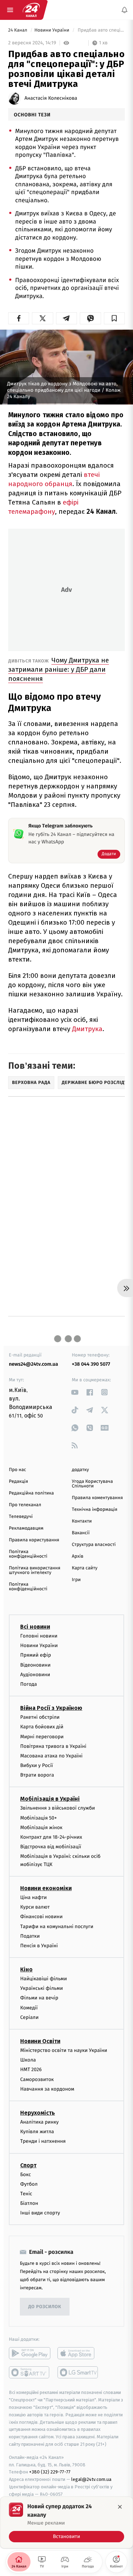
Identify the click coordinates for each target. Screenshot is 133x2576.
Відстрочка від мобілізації (51, 1847)
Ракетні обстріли (40, 1717)
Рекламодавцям (26, 1528)
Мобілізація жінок (41, 1827)
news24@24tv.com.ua (34, 1364)
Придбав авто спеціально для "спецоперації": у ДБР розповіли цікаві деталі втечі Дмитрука (101, 30)
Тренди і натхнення (43, 2141)
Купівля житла (37, 2132)
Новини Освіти (40, 2041)
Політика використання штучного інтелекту (35, 1570)
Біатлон (29, 2203)
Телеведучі (21, 1517)
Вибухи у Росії (37, 1765)
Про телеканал (25, 1505)
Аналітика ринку (39, 2122)
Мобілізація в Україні (50, 1799)
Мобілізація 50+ (38, 1818)
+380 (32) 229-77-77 (50, 2472)
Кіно (26, 1969)
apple (78, 2353)
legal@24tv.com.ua (91, 2479)
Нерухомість (38, 2113)
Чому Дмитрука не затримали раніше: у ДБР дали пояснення (59, 669)
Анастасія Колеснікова (51, 98)
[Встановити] (66, 2522)
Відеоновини (35, 1665)
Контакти (82, 1521)
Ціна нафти (34, 1897)
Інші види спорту (40, 2213)
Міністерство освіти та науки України (64, 2050)
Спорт (28, 2165)
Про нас (18, 1470)
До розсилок (45, 2307)
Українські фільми (41, 1988)
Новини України (52, 30)
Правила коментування (98, 1498)
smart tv (30, 2372)
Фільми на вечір (39, 1998)
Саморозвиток (37, 2079)
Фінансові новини (41, 1917)
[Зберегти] (114, 318)
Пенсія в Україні (39, 1945)
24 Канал (18, 30)
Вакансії (81, 1533)
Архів (78, 1556)
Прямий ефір (36, 1655)
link (75, 1392)
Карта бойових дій (42, 1727)
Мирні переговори (42, 1736)
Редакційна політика (31, 1493)
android (30, 2353)
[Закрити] (120, 2507)
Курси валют (35, 1907)
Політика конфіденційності (28, 1554)
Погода (29, 1684)
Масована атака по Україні (51, 1755)
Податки (30, 1936)
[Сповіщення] (124, 10)
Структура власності (94, 1545)
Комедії (29, 2007)
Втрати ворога (37, 1775)
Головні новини (39, 1636)
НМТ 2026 (31, 2069)
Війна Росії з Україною (51, 1708)
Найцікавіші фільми (44, 1979)
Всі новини (35, 1627)
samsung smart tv (78, 2372)
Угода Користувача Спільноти (93, 1484)
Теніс (26, 2193)
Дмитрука (87, 1029)
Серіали (29, 2017)
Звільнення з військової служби (58, 1808)
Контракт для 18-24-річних (51, 1837)
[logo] (31, 10)
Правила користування (34, 1540)
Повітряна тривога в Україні (53, 1746)
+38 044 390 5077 (91, 1364)
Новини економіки (46, 1888)
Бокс (26, 2174)
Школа (28, 2060)
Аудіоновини (35, 1674)
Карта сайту (85, 1568)
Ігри (76, 1580)
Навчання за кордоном (47, 2089)
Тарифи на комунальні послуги (57, 1926)
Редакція (18, 1482)
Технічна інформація (95, 1510)
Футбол (29, 2184)
